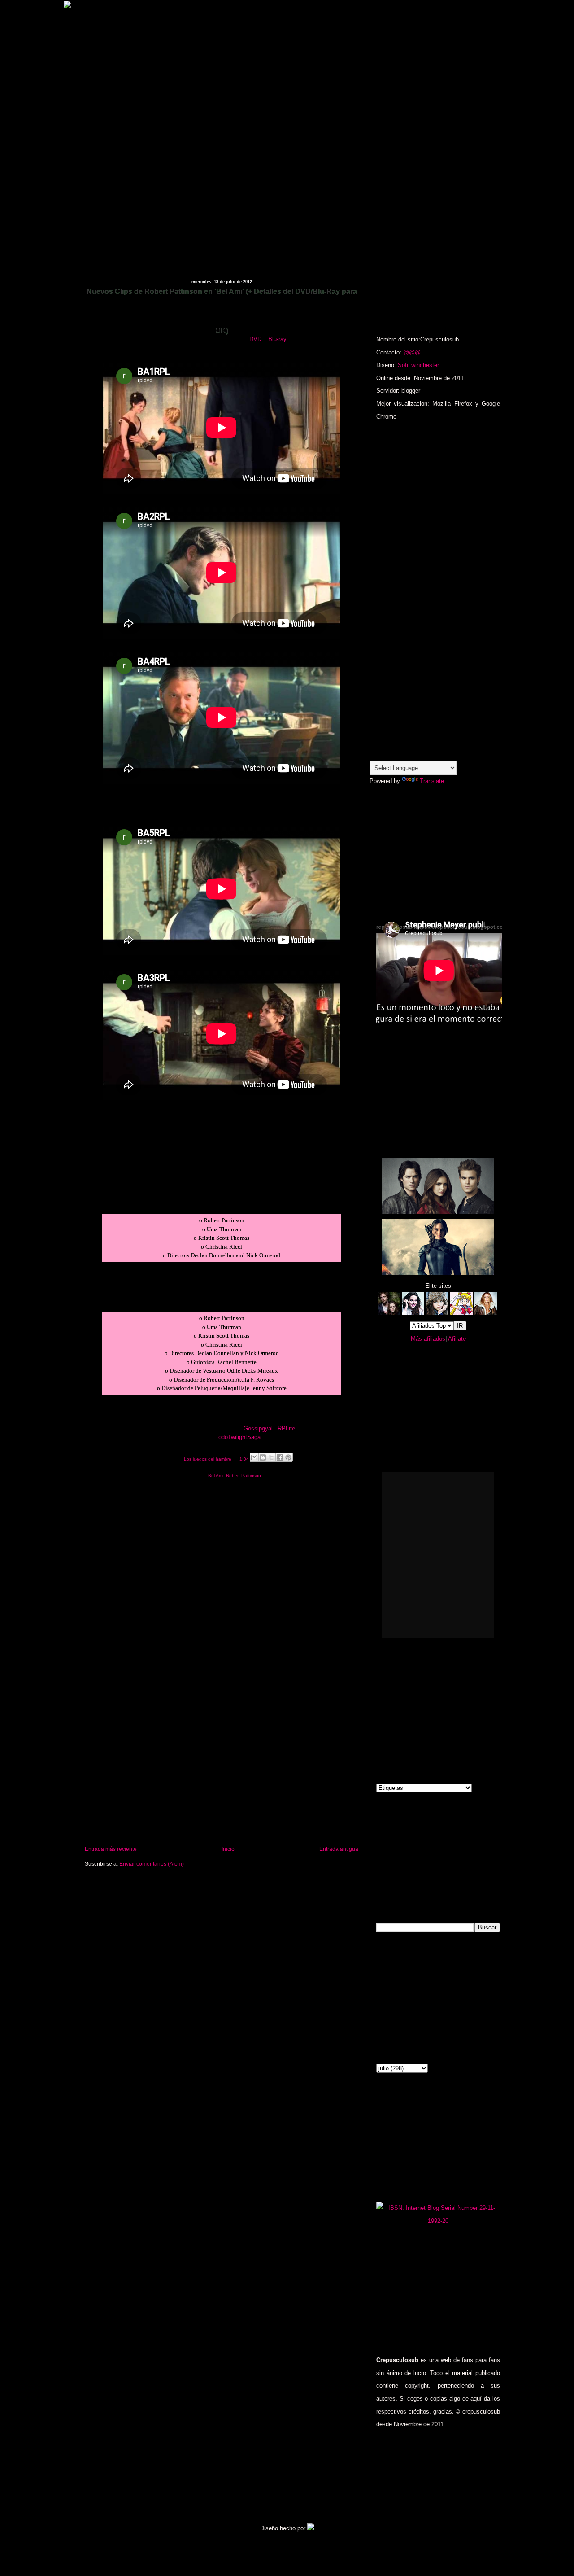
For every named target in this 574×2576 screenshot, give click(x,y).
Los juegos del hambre (208, 1459)
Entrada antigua (339, 1849)
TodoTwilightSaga (238, 1437)
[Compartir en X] (271, 1457)
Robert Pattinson (244, 1476)
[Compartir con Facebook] (280, 1457)
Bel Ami (216, 1476)
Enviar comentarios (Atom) (152, 1864)
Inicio (228, 1849)
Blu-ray (277, 339)
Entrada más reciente (111, 1849)
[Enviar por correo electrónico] (254, 1457)
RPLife (286, 1428)
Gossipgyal (258, 1428)
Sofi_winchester (418, 365)
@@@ (412, 352)
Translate (432, 781)
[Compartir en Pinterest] (288, 1457)
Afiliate (457, 1339)
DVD (255, 339)
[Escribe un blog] (263, 1457)
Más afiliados (428, 1339)
